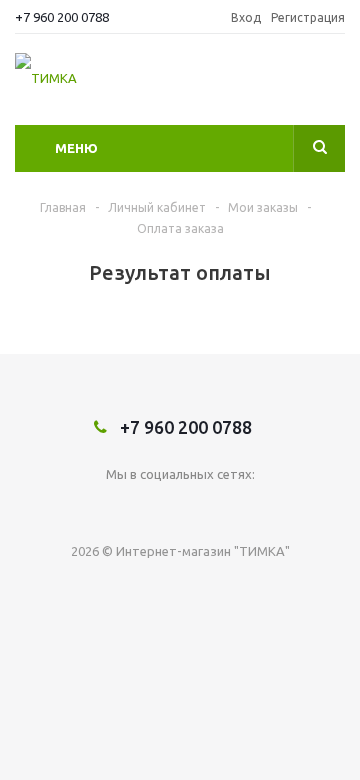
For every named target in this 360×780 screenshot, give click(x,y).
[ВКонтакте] (180, 507)
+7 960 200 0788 (62, 17)
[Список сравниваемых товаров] (333, 85)
